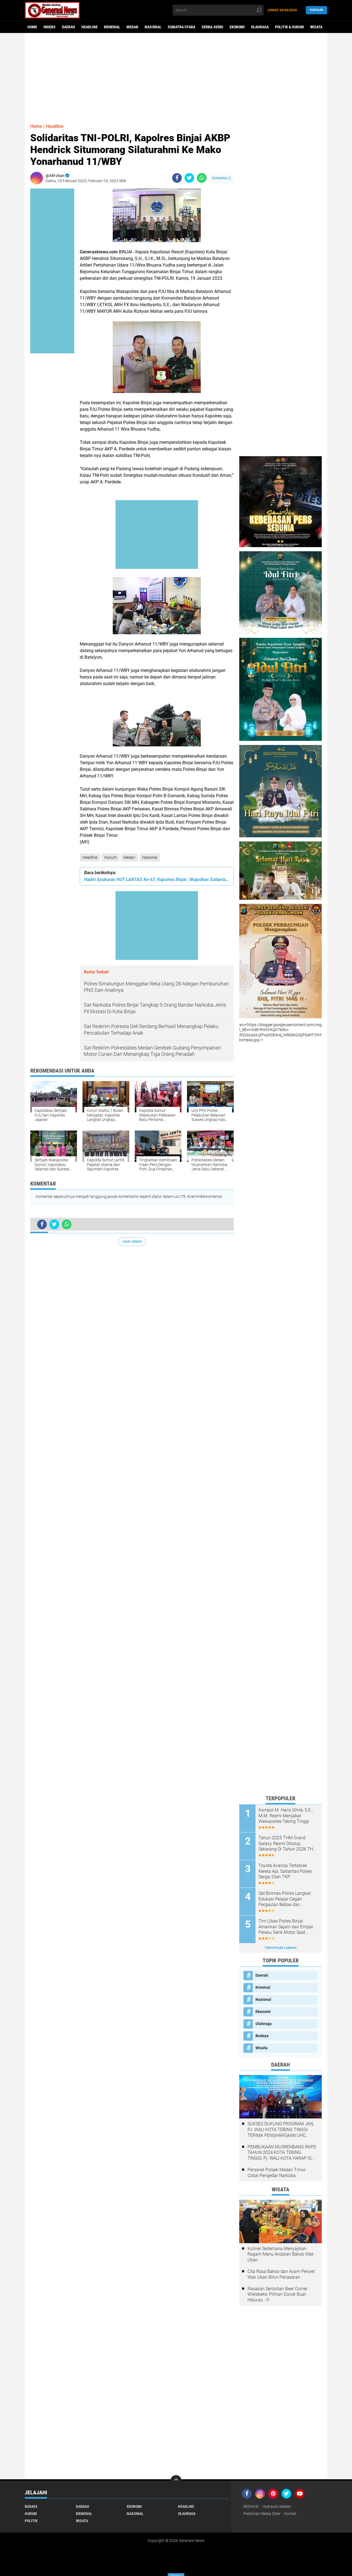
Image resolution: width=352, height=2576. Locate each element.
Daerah (68, 27)
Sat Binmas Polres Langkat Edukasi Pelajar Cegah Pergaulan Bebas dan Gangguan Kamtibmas (285, 1899)
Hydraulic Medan (277, 2506)
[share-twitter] (189, 178)
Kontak (290, 2514)
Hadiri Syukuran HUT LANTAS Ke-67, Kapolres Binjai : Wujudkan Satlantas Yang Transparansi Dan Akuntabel (157, 880)
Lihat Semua (132, 1242)
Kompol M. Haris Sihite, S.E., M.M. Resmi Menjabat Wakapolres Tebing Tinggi (286, 1816)
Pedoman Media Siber (262, 2514)
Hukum (110, 857)
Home (32, 27)
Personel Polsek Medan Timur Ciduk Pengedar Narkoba (277, 2173)
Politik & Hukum (289, 27)
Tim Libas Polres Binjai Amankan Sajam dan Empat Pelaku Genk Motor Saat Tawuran (286, 1927)
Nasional (153, 27)
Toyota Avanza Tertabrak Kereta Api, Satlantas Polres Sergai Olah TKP (285, 1871)
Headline (90, 27)
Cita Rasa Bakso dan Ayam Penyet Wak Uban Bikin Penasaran (281, 2274)
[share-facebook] (177, 178)
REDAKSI (251, 2506)
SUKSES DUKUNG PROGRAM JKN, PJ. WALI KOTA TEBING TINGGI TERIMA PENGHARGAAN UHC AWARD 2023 (281, 2130)
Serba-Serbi (212, 27)
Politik (31, 2521)
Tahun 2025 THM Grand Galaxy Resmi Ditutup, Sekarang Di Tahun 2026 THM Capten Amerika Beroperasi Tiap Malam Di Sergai (288, 1844)
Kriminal (112, 27)
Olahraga (260, 27)
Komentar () (222, 178)
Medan (132, 27)
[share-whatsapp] (202, 178)
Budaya (262, 2036)
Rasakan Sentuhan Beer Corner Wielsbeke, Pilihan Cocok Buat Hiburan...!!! (277, 2294)
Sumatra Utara (182, 27)
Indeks (50, 27)
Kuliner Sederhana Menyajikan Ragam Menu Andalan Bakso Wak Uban (281, 2254)
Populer (317, 10)
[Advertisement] (176, 76)
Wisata (316, 27)
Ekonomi (237, 27)
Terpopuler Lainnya (280, 1948)
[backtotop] (176, 2481)
